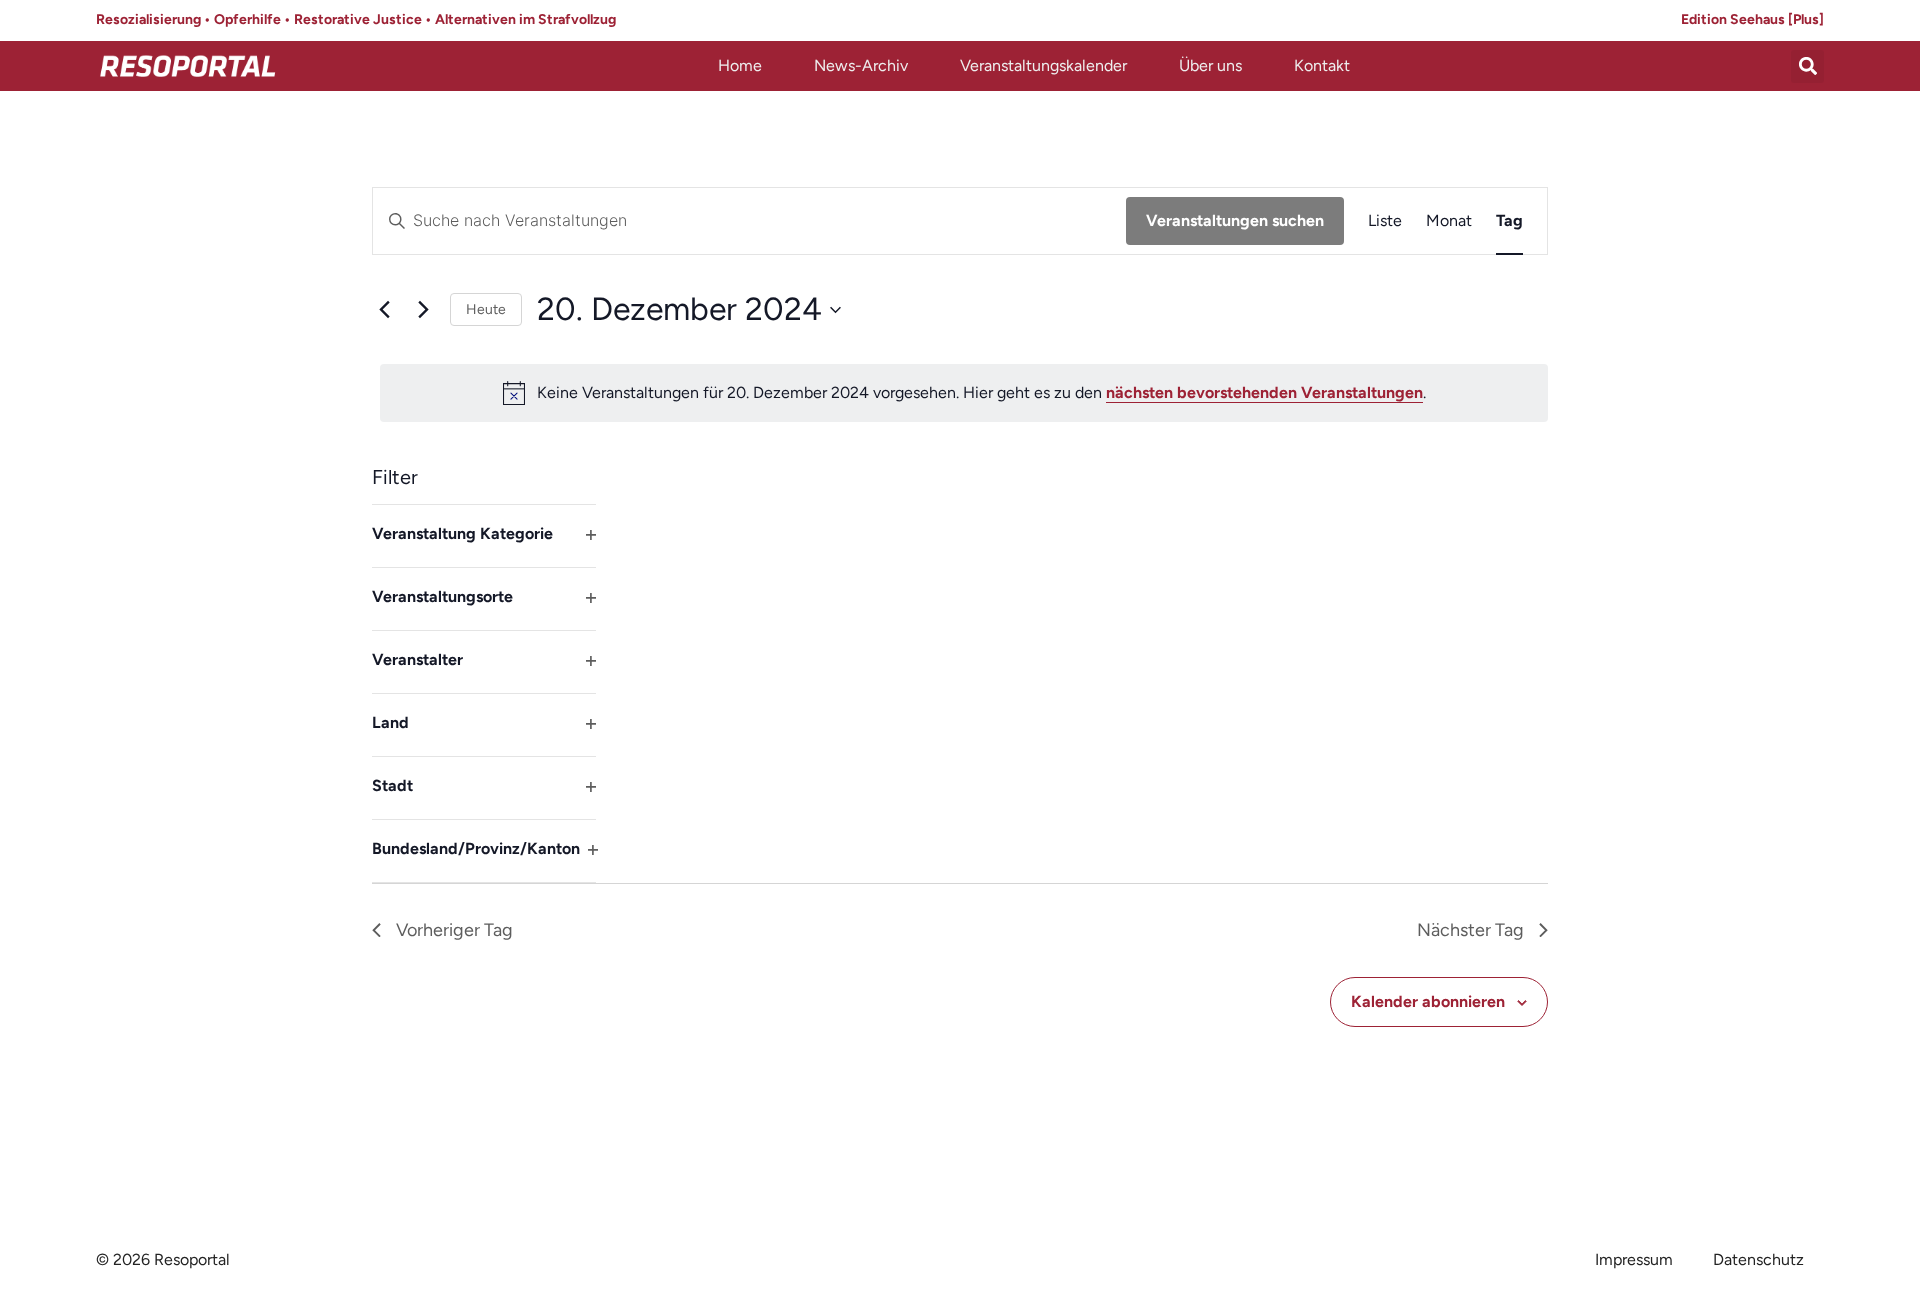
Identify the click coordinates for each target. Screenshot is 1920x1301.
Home (740, 65)
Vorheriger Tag (454, 930)
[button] (1807, 66)
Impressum (1634, 1259)
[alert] (964, 393)
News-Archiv (861, 65)
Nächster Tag (1470, 930)
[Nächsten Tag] (423, 310)
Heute (486, 309)
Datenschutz (1758, 1259)
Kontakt (1322, 65)
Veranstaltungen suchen (1235, 220)
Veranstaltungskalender (1043, 65)
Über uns (1210, 65)
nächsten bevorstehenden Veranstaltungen (1264, 392)
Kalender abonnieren (1428, 1001)
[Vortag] (384, 310)
